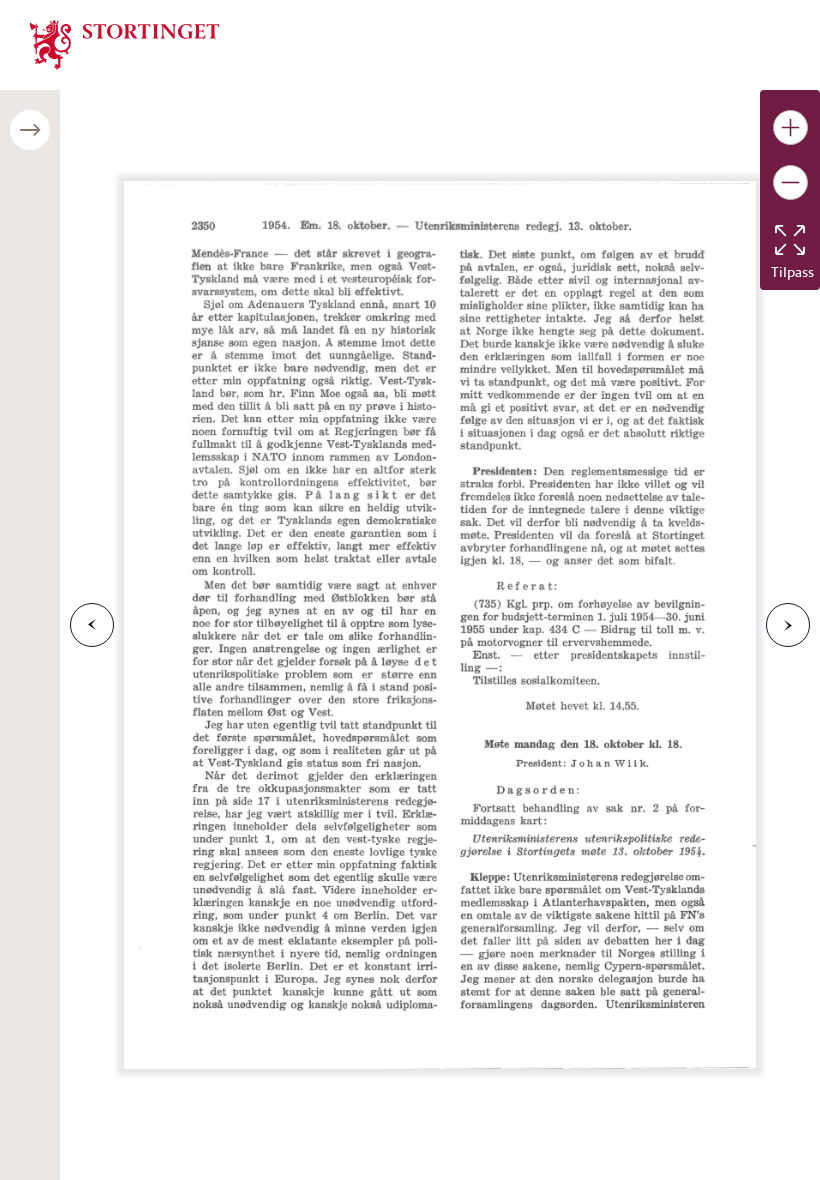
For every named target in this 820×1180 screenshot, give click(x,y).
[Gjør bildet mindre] (790, 182)
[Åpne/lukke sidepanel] (30, 130)
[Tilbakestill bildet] (790, 240)
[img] (125, 43)
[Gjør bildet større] (790, 127)
